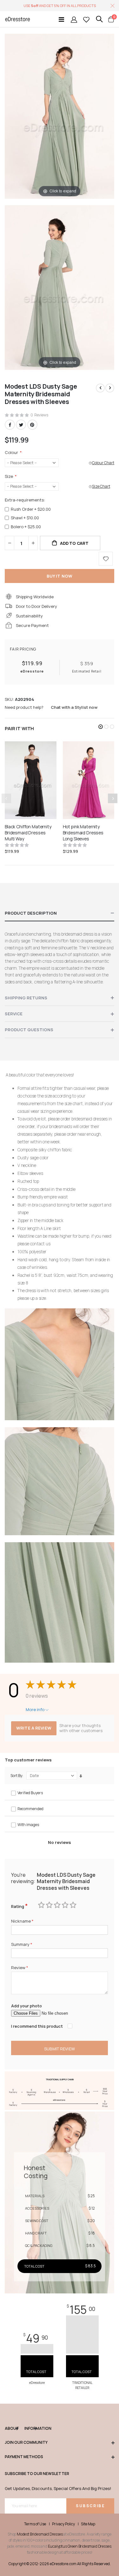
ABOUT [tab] (11, 2428)
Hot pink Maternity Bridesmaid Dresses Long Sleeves (83, 833)
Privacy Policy (63, 2524)
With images (28, 1825)
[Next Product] (110, 388)
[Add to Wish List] (106, 559)
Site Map (88, 2524)
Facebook (10, 425)
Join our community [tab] (26, 2443)
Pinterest (32, 425)
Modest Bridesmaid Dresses (40, 2534)
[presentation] (113, 798)
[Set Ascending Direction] (81, 1776)
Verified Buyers (30, 1793)
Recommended (30, 1809)
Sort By (16, 1776)
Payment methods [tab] (24, 2457)
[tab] (60, 913)
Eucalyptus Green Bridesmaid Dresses (80, 2546)
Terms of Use (35, 2524)
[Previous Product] (100, 388)
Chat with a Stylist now (74, 707)
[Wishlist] (86, 19)
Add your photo (26, 2006)
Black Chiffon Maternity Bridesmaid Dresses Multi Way (28, 833)
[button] (101, 727)
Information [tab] (30, 2428)
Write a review (34, 1728)
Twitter (21, 425)
